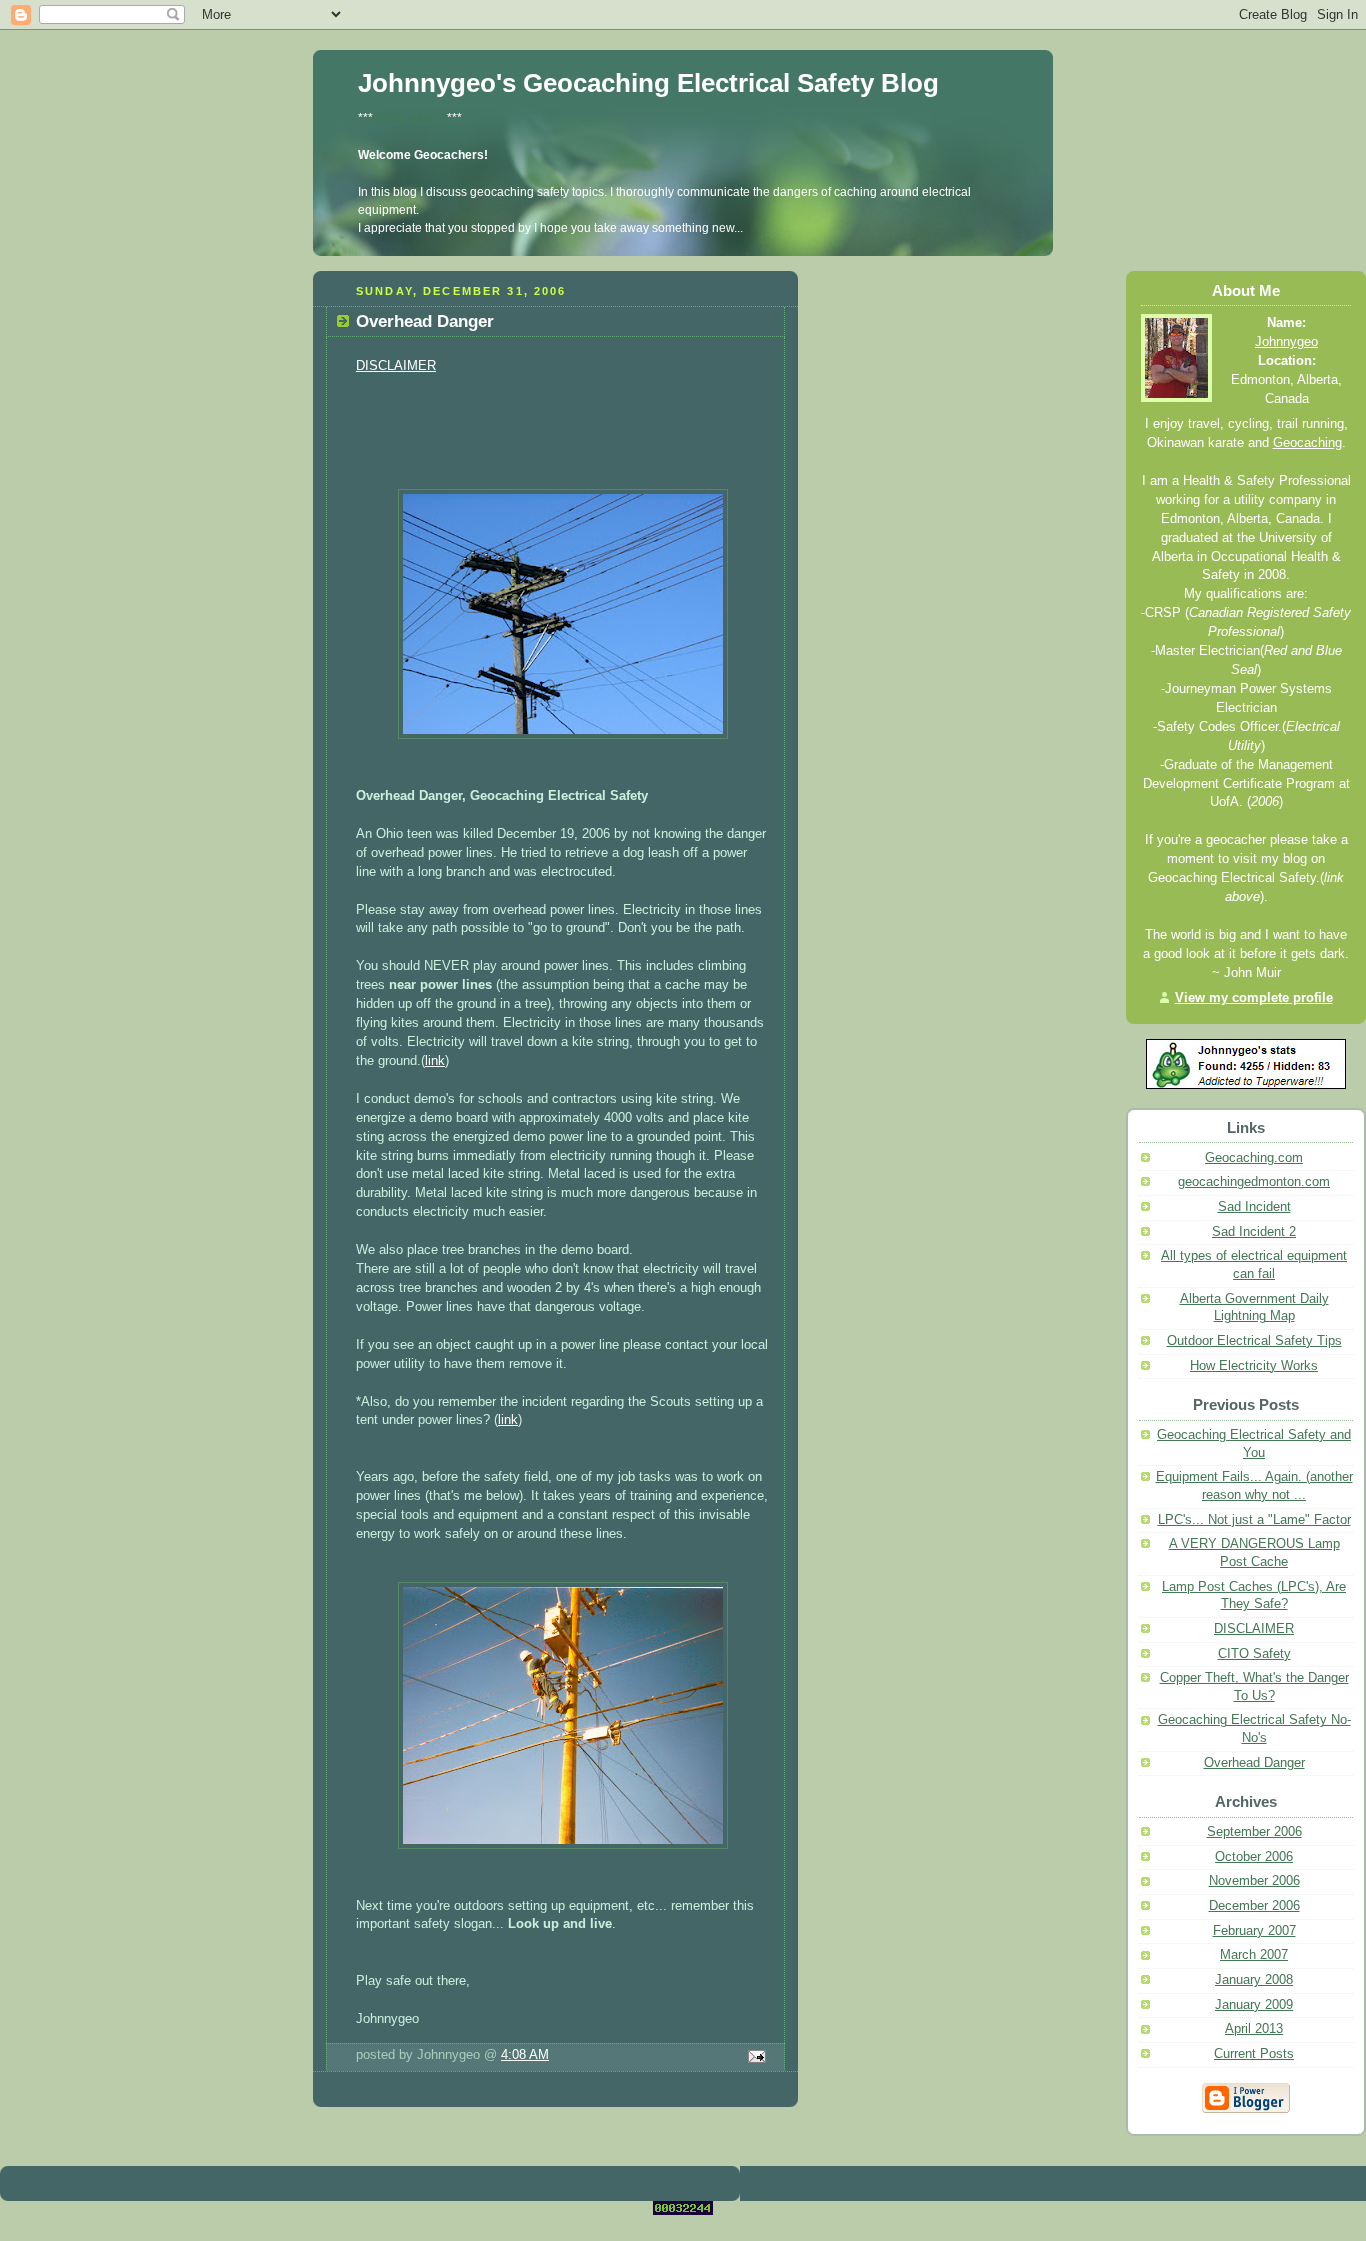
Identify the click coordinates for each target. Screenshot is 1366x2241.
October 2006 (1254, 1857)
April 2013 (1254, 2029)
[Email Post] (754, 2058)
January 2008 (1254, 1980)
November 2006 (1254, 1881)
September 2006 (1254, 1832)
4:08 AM (525, 2055)
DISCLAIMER (410, 118)
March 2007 (1254, 1955)
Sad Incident (1254, 1207)
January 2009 (1254, 2005)
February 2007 (1254, 1931)
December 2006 (1254, 1906)
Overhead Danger (1254, 1763)
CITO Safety (1254, 1654)
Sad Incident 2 (1254, 1232)
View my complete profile (1254, 998)
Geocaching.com (1254, 1158)
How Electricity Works (1254, 1366)
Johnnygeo (1286, 342)
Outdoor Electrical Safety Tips (1254, 1341)
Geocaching (1307, 443)
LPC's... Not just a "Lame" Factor (1254, 1520)
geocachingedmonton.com (1254, 1182)
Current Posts (1254, 2054)
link (435, 1061)
